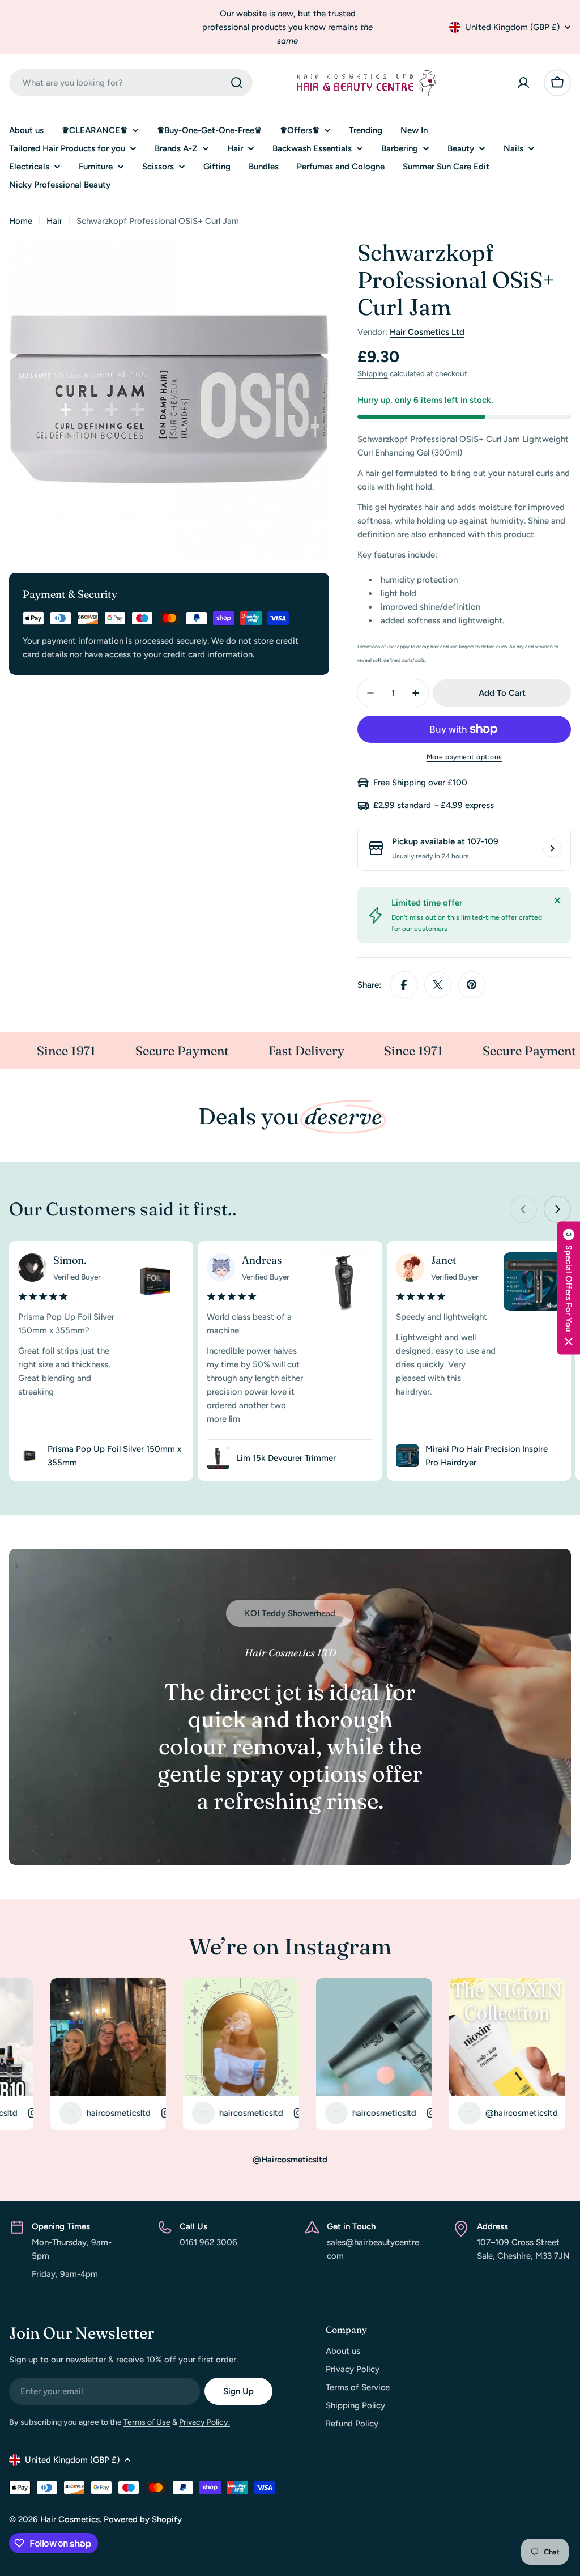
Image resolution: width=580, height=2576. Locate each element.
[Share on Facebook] (404, 985)
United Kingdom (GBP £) (512, 27)
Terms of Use (147, 2422)
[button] (569, 1288)
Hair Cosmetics (70, 2519)
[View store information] (552, 848)
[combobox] (131, 83)
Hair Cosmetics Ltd (427, 332)
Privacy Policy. (204, 2422)
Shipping (373, 373)
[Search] (237, 83)
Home (21, 221)
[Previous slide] (523, 1209)
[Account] (523, 83)
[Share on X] (438, 985)
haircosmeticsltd (54, 2113)
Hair (54, 221)
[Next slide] (557, 1209)
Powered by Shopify (143, 2519)
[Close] (557, 900)
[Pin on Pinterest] (472, 985)
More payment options (464, 757)
